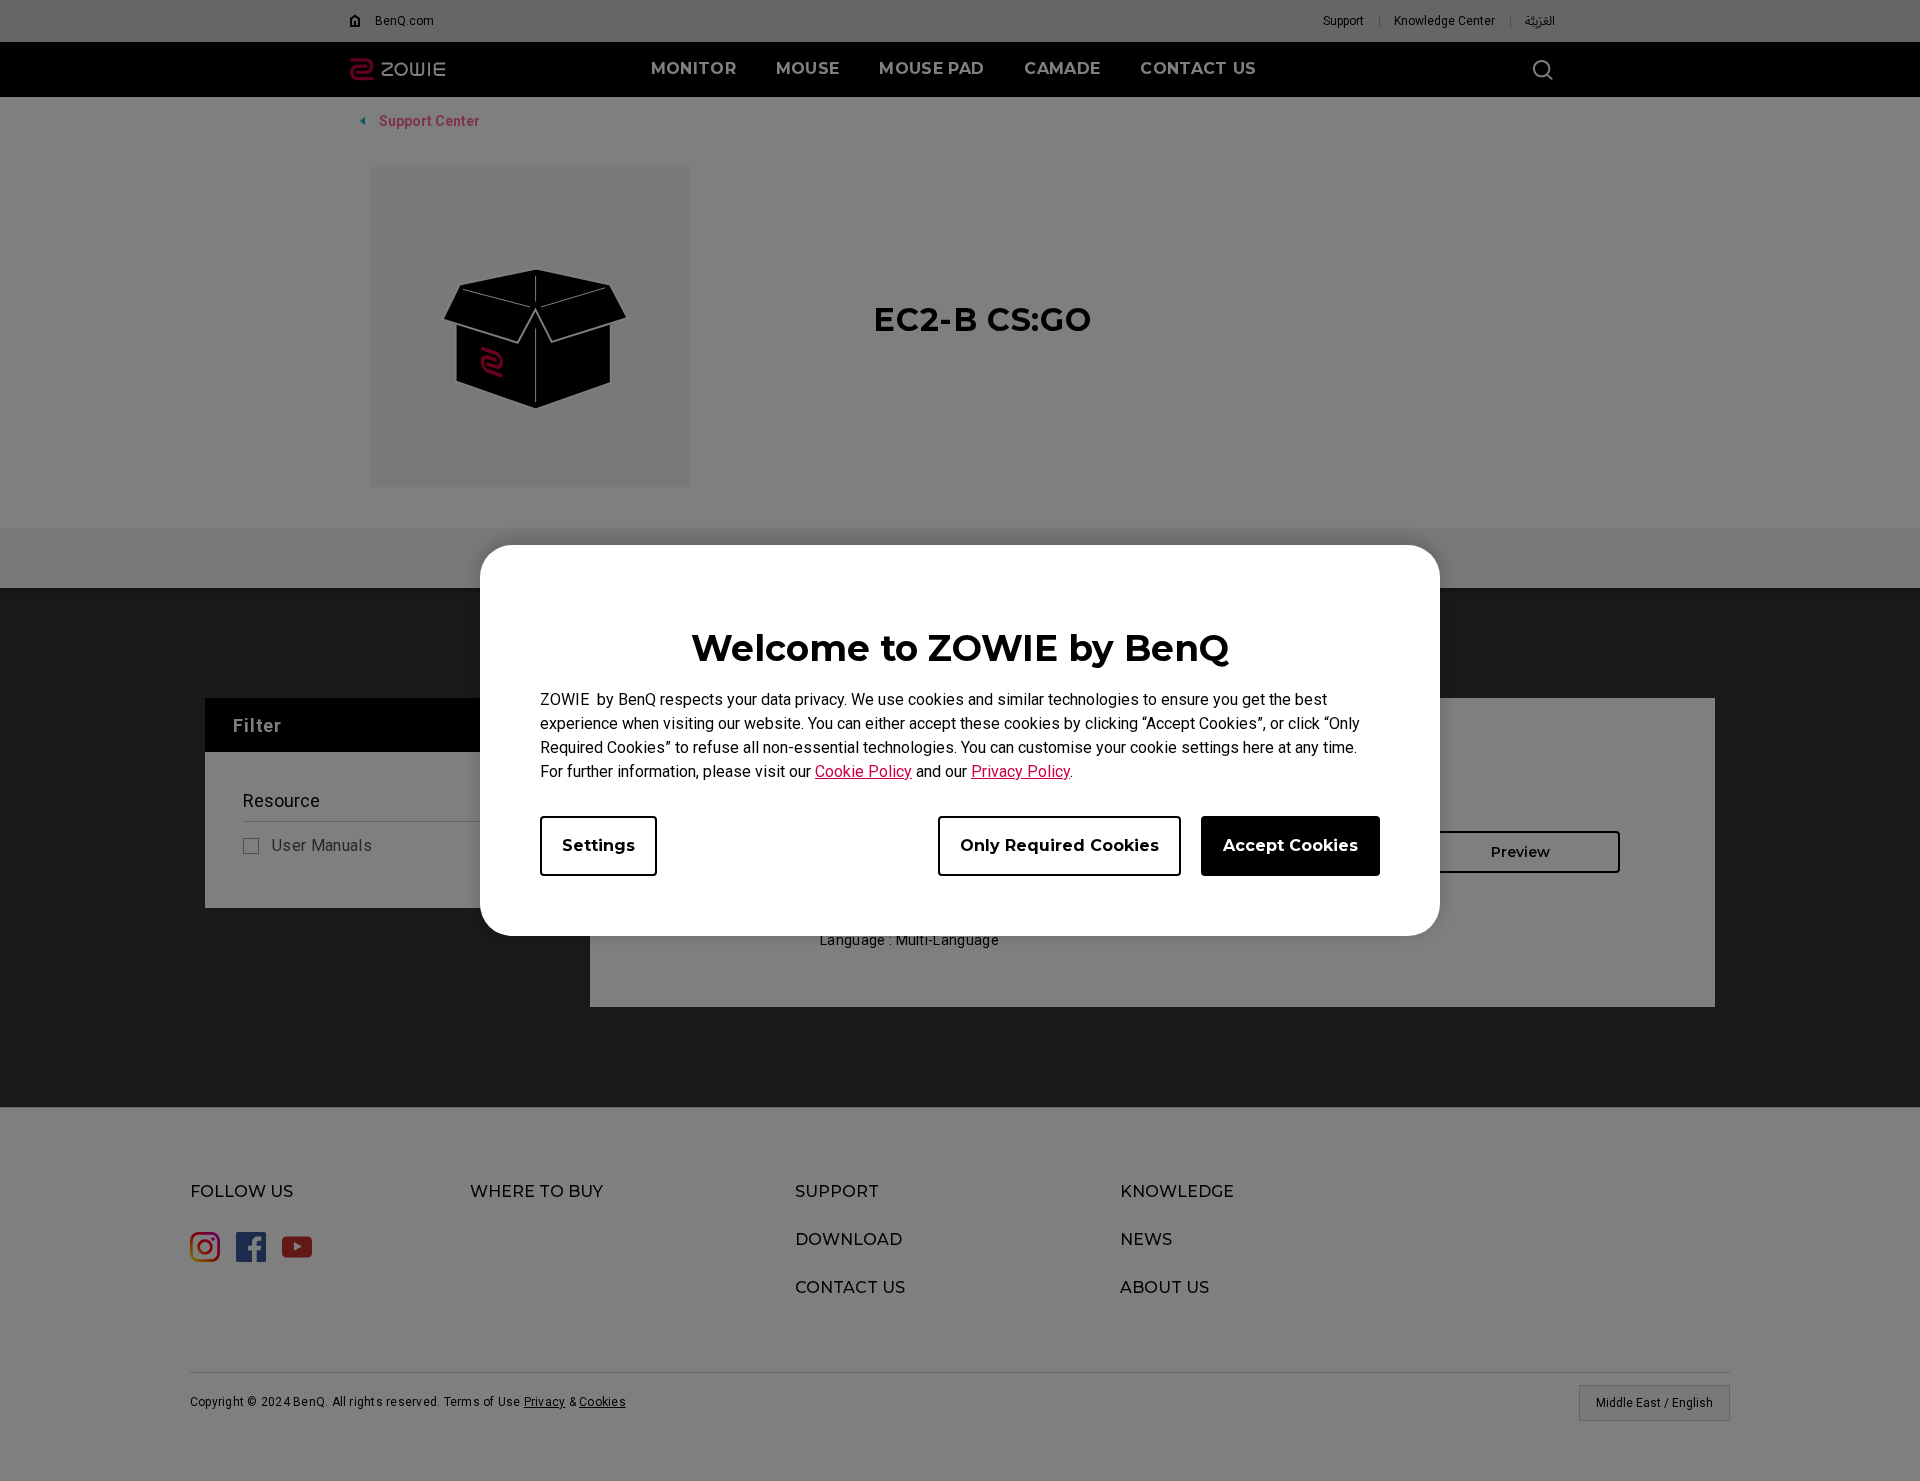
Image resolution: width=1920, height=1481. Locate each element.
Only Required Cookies (1059, 845)
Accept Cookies (1290, 845)
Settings (598, 845)
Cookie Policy (863, 771)
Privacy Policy (1020, 771)
